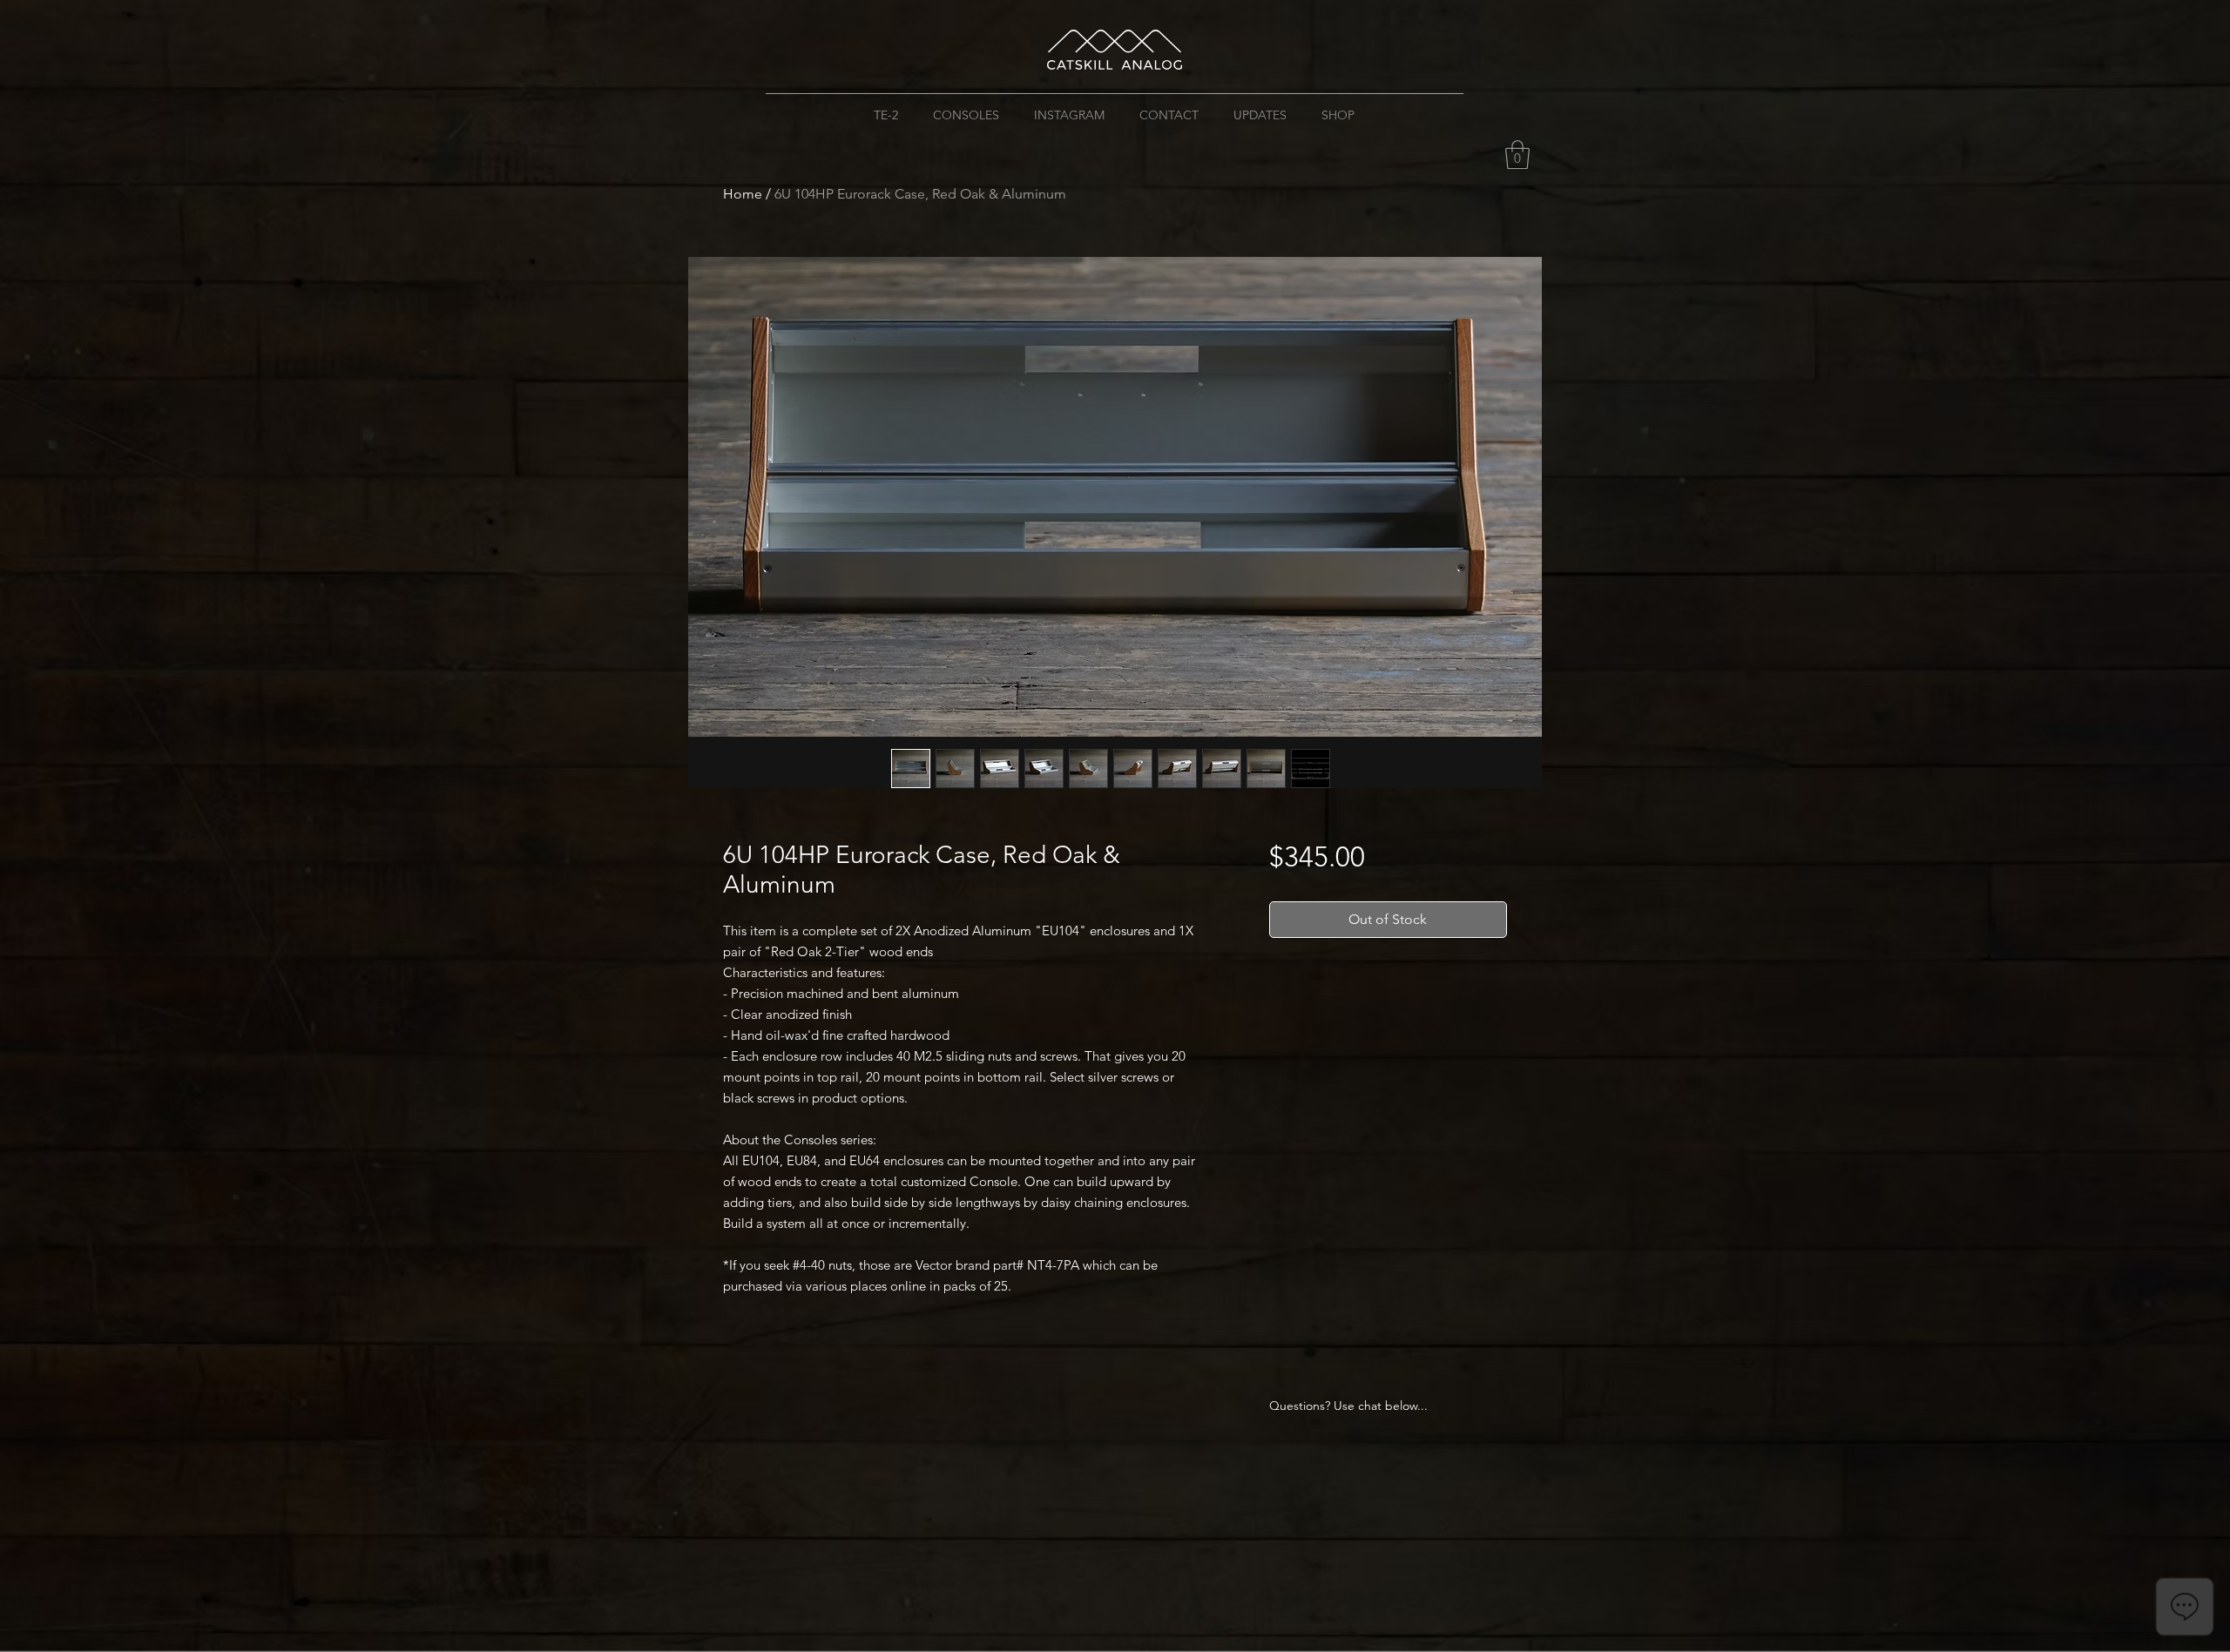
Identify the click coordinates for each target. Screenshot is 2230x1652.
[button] (1517, 155)
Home (743, 194)
